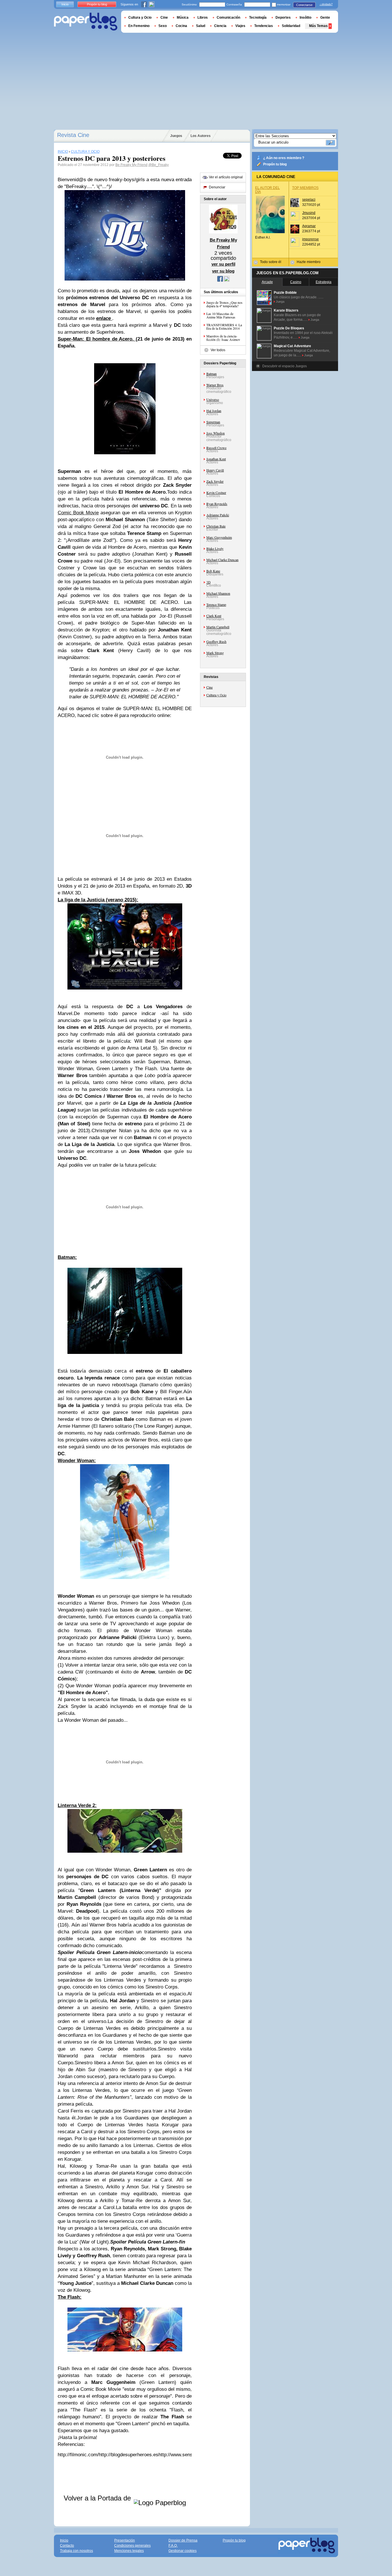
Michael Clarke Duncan (222, 560)
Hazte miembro (309, 262)
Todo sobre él (271, 262)
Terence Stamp (216, 604)
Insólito (305, 18)
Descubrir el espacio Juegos (285, 366)
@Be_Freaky (159, 165)
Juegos (176, 136)
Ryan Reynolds (217, 504)
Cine (209, 687)
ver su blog (223, 271)
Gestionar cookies (183, 2551)
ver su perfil (223, 264)
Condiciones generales (132, 2546)
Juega (280, 302)
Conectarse (304, 5)
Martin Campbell (218, 627)
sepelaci (309, 200)
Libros (203, 18)
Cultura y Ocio (216, 695)
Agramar (309, 226)
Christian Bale (216, 526)
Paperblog (86, 22)
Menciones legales (129, 2551)
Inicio (65, 4)
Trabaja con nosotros (76, 2551)
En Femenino (139, 26)
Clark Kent (214, 616)
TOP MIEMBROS (305, 188)
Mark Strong (215, 653)
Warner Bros (215, 385)
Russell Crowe (216, 448)
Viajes (240, 26)
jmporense (311, 239)
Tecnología (258, 18)
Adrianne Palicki (218, 515)
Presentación (125, 2540)
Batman (211, 374)
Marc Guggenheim (219, 537)
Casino (296, 282)
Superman (213, 422)
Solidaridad (291, 26)
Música (183, 18)
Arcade (267, 282)
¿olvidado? (326, 4)
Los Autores (201, 136)
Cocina (181, 26)
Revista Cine (73, 135)
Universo (213, 399)
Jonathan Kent (216, 459)
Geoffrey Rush (216, 641)
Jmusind (309, 213)
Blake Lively (215, 548)
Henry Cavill (215, 470)
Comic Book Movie (78, 513)
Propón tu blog (275, 164)
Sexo (163, 26)
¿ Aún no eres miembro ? (284, 158)
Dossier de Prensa (183, 2540)
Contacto (67, 2546)
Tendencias (264, 26)
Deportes (283, 18)
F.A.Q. (173, 2546)
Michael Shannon (218, 593)
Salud (201, 26)
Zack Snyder (215, 481)
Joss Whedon (216, 433)
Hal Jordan (214, 411)
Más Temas (318, 26)
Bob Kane (213, 571)
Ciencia (220, 26)
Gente (325, 18)
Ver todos (218, 350)
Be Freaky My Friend (131, 165)
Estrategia (324, 282)
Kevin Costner (216, 492)
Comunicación (228, 18)
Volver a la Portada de (98, 2498)
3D (208, 582)
